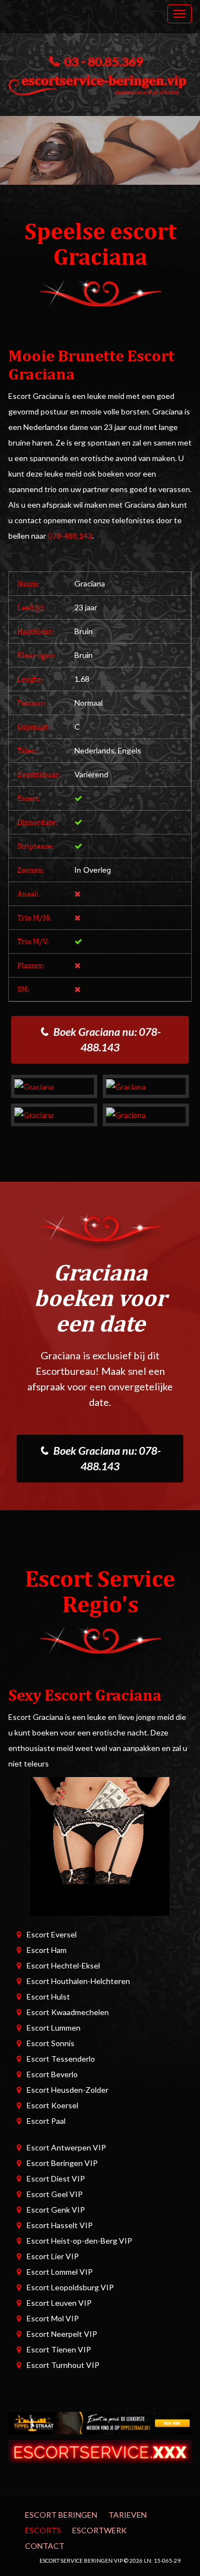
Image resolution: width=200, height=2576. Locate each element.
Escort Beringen (61, 2515)
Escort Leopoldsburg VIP (70, 2287)
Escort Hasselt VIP (60, 2225)
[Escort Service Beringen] (100, 83)
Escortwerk (99, 2530)
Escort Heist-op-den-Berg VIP (79, 2241)
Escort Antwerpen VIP (66, 2147)
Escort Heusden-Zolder (67, 2090)
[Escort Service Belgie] (100, 2450)
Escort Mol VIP (53, 2318)
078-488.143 (70, 536)
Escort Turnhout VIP (63, 2365)
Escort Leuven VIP (59, 2303)
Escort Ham (47, 1950)
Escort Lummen (54, 2028)
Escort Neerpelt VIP (62, 2334)
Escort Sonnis (51, 2043)
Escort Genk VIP (56, 2210)
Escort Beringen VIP (62, 2163)
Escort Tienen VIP (59, 2349)
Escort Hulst (48, 1996)
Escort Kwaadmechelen (68, 2012)
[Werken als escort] (100, 1846)
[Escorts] (100, 2422)
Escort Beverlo (52, 2074)
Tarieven (127, 2515)
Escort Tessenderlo (61, 2059)
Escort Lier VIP (53, 2256)
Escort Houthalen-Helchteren (78, 1981)
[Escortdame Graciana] (54, 1086)
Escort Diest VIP (56, 2178)
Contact (45, 2546)
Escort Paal (46, 2121)
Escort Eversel (52, 1934)
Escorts (43, 2530)
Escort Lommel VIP (60, 2272)
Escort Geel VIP (55, 2194)
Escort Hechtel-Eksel (63, 1965)
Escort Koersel (52, 2105)
